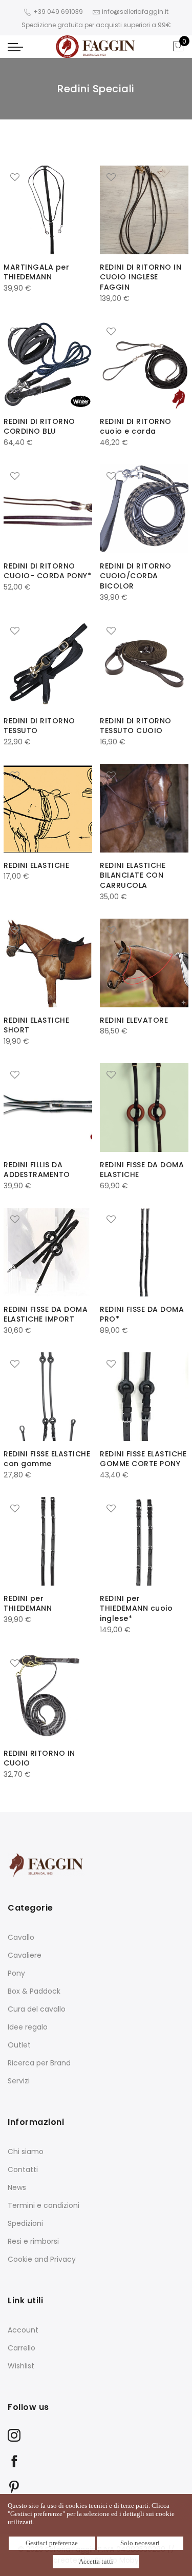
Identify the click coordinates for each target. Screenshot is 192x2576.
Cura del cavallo (37, 2009)
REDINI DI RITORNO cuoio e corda (136, 427)
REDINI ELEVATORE (134, 1020)
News (17, 2187)
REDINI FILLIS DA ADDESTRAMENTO (37, 1170)
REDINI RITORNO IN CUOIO (39, 1758)
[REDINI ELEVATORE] (144, 963)
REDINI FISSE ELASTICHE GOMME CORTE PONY (143, 1459)
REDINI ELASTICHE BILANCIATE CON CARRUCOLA (133, 876)
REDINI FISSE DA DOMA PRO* (142, 1314)
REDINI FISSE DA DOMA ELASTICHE (142, 1170)
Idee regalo (28, 2027)
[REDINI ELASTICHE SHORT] (48, 963)
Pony (16, 1973)
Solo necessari (140, 2543)
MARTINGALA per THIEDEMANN (36, 272)
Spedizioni (25, 2223)
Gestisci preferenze (52, 2543)
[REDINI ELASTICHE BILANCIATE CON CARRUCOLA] (144, 808)
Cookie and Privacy (42, 2259)
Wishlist (21, 2366)
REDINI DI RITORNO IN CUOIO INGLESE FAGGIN (141, 277)
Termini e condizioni (44, 2205)
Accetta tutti (96, 2561)
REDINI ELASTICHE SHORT (36, 1025)
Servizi (19, 2081)
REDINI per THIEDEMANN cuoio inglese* (136, 1609)
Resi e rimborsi (33, 2241)
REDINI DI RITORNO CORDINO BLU (39, 427)
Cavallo (21, 1937)
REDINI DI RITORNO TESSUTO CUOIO (136, 726)
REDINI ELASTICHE (36, 865)
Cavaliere (25, 1955)
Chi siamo (26, 2152)
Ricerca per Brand (39, 2063)
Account (23, 2330)
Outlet (19, 2045)
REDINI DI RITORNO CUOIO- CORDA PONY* (47, 571)
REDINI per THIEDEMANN (28, 1604)
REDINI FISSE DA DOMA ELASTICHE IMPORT (46, 1314)
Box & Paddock (34, 1991)
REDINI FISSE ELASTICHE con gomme (47, 1459)
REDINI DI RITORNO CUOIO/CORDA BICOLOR (136, 576)
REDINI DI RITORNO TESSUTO (39, 726)
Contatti (23, 2169)
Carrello (22, 2348)
